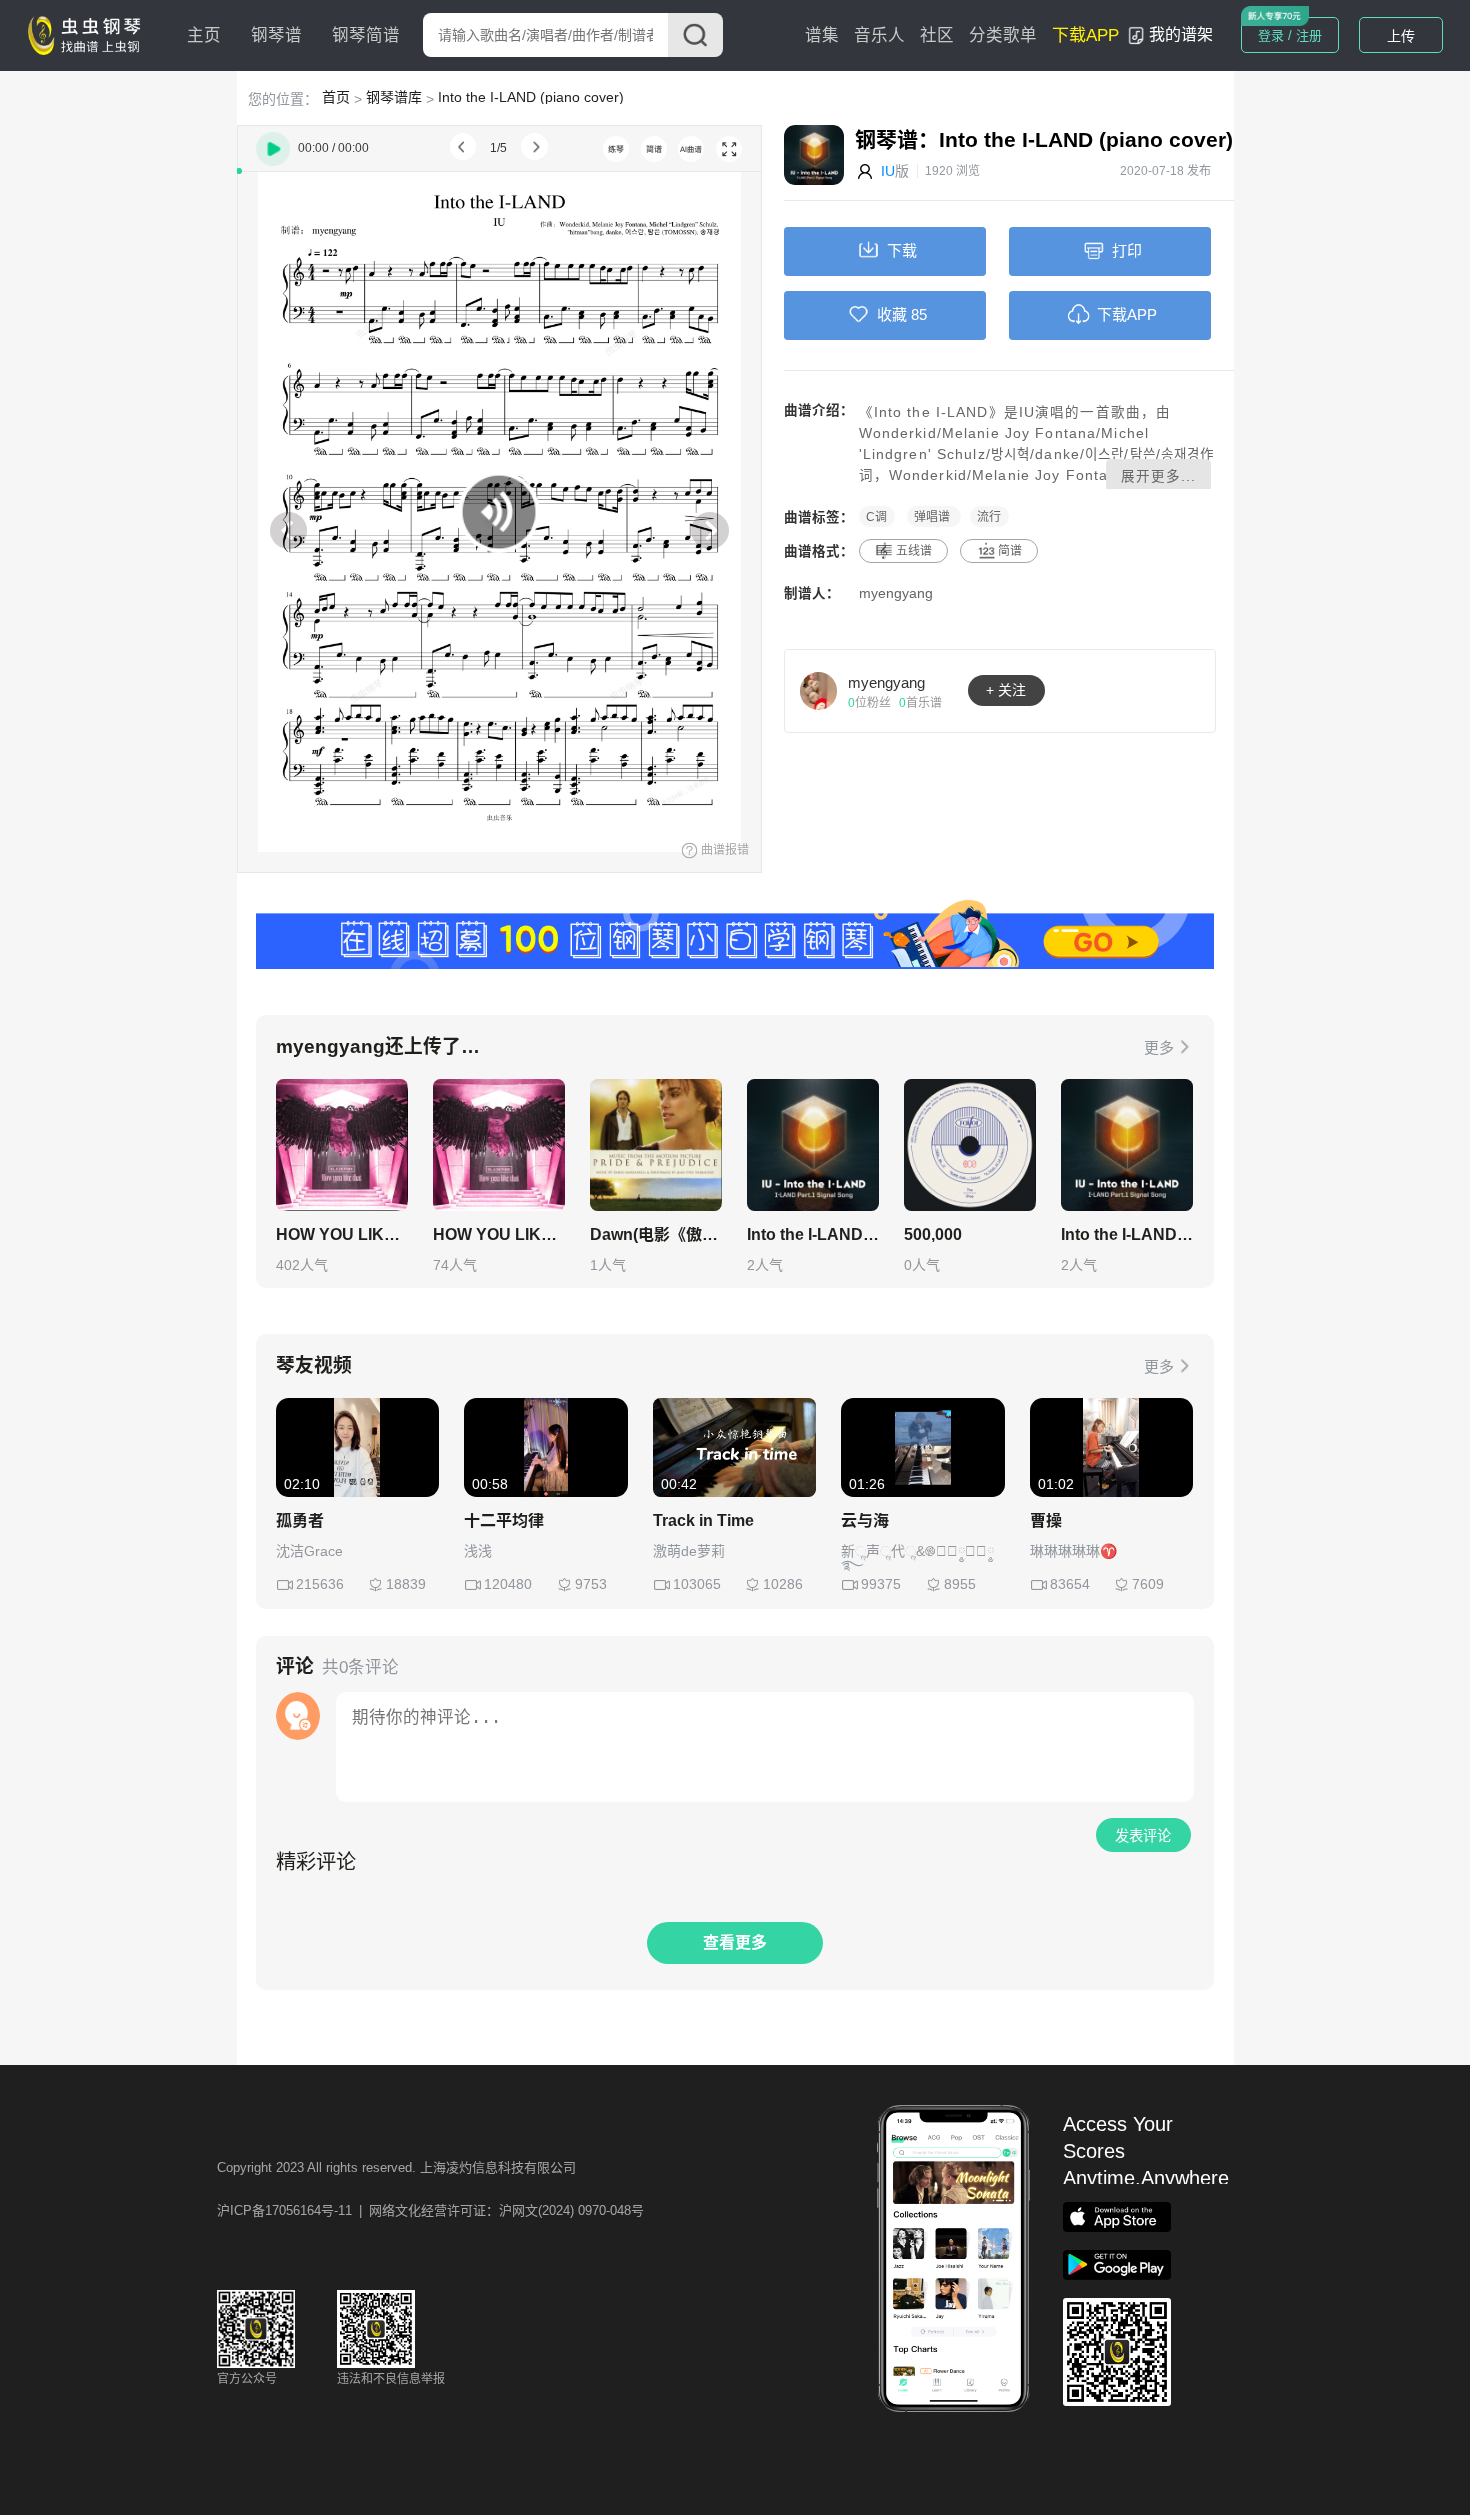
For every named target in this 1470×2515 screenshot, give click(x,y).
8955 (960, 1584)
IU (888, 171)
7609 (1148, 1584)
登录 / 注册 (1290, 35)
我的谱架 (1181, 34)
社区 (937, 35)
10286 (783, 1584)
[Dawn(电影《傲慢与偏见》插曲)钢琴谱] (656, 1145)
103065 (697, 1584)
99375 (881, 1584)
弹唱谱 (933, 517)
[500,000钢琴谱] (970, 1145)
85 (919, 314)
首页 (336, 97)
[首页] (89, 34)
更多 (1159, 1047)
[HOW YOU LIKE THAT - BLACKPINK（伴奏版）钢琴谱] (499, 1145)
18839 (406, 1584)
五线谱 (914, 551)
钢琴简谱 (366, 35)
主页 (204, 35)
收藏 (892, 314)
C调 (876, 517)
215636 (320, 1584)
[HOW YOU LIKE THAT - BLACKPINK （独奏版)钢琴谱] (342, 1145)
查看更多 (735, 1942)
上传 (1401, 36)
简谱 (1010, 551)
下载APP (1085, 35)
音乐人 (879, 35)
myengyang (896, 593)
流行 (989, 517)
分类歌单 (1003, 35)
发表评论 (1143, 1836)
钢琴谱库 (394, 97)
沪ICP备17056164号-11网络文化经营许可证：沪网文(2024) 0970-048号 (430, 2210)
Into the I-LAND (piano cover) (531, 97)
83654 (1070, 1584)
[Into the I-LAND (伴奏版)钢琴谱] (1127, 1145)
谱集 (822, 35)
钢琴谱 (276, 35)
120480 (508, 1584)
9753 (591, 1584)
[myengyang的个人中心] (819, 690)
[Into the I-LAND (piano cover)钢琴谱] (813, 1145)
